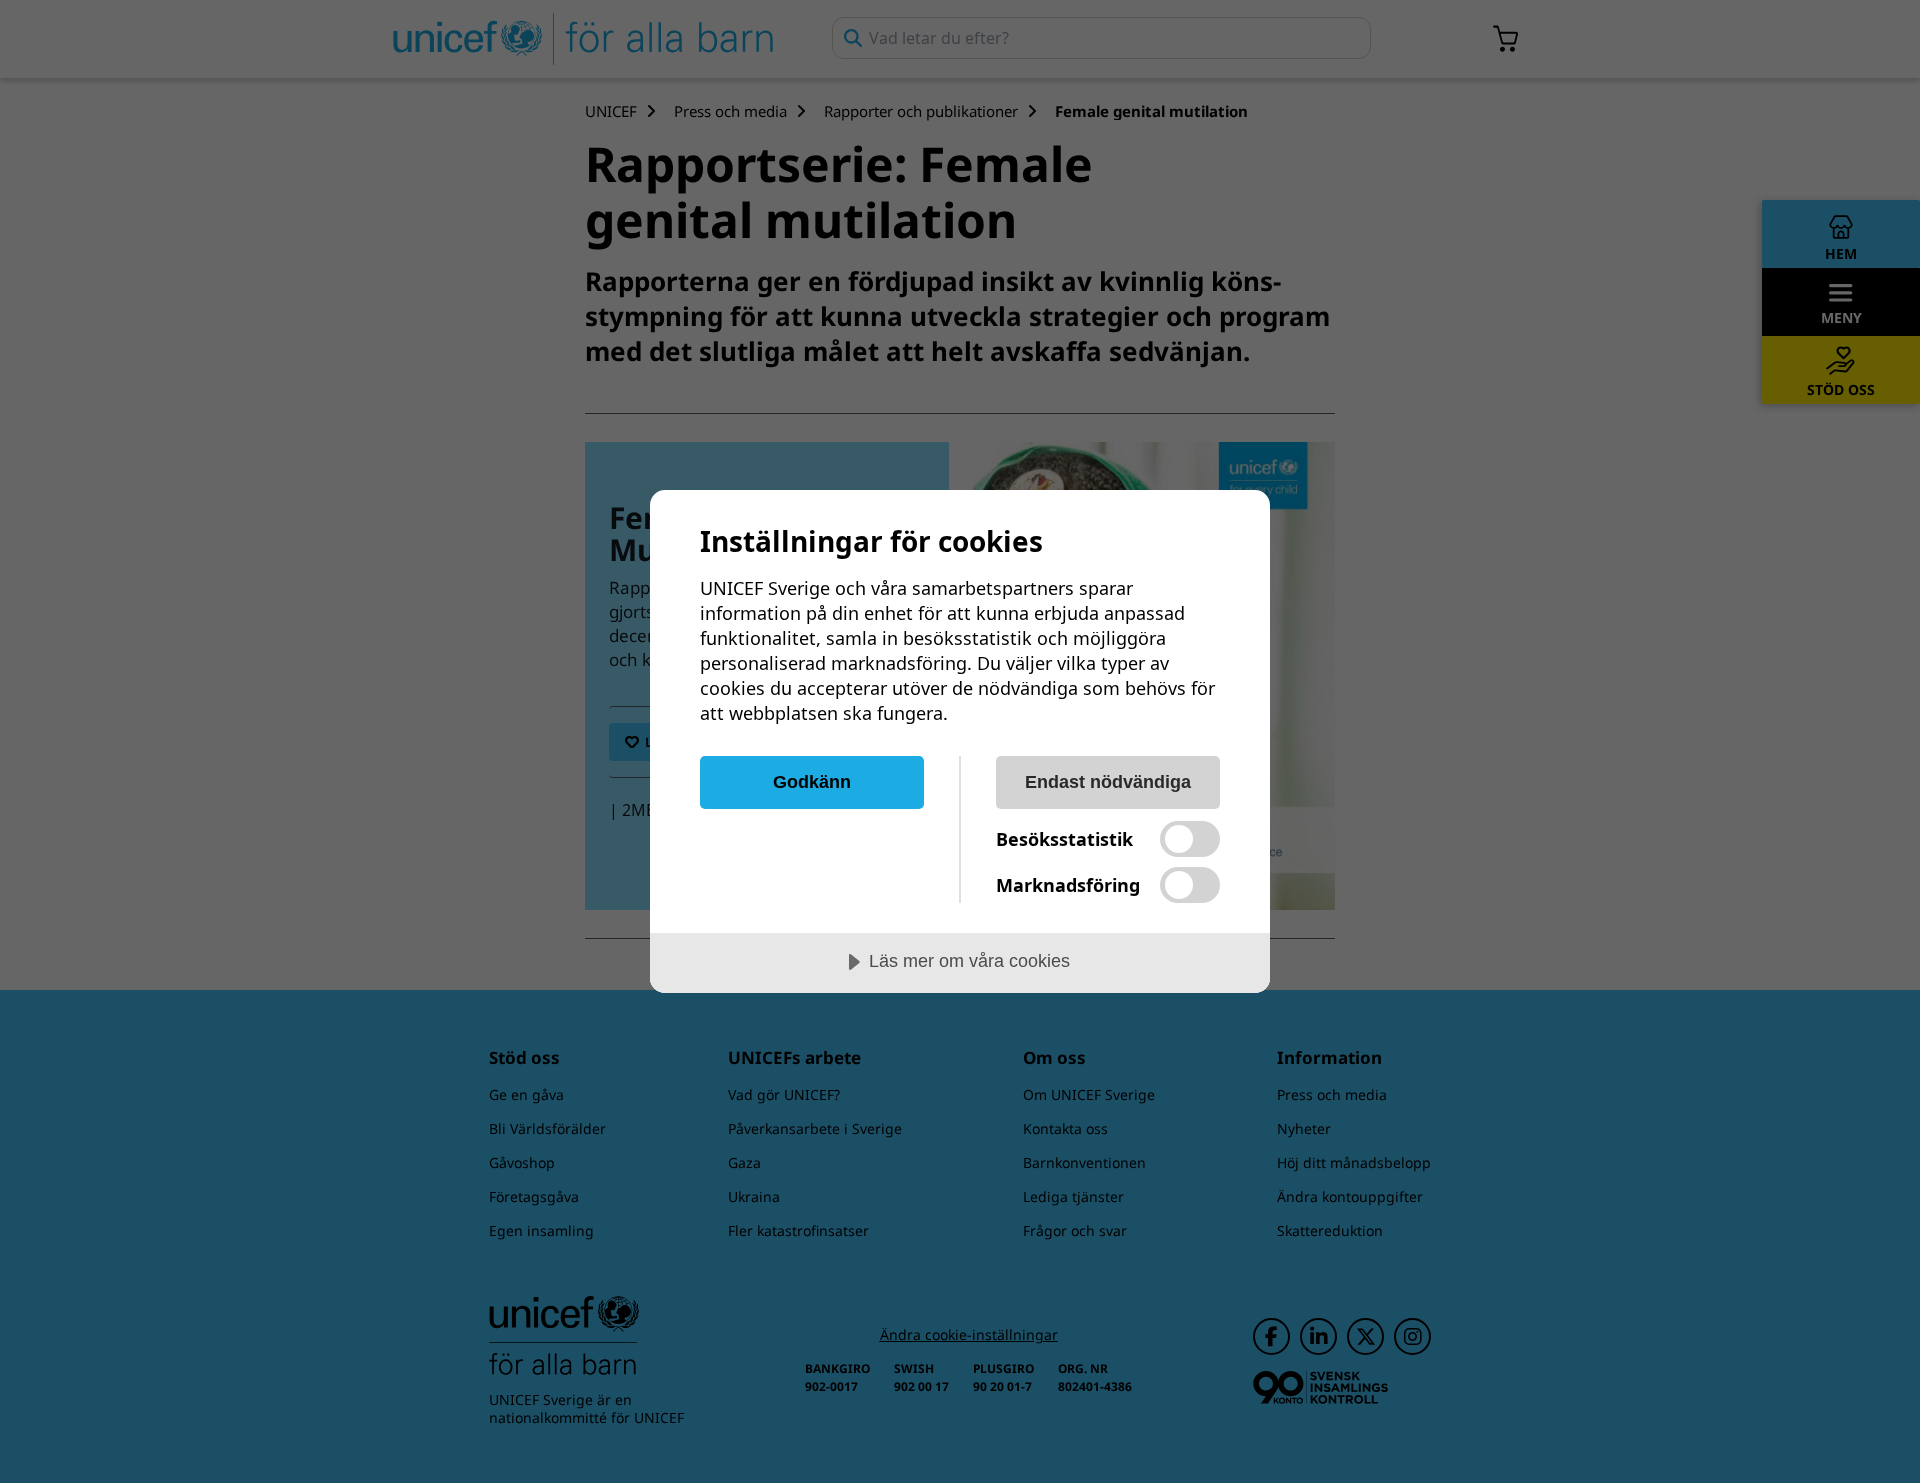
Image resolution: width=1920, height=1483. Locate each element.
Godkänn (812, 782)
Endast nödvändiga (1108, 782)
